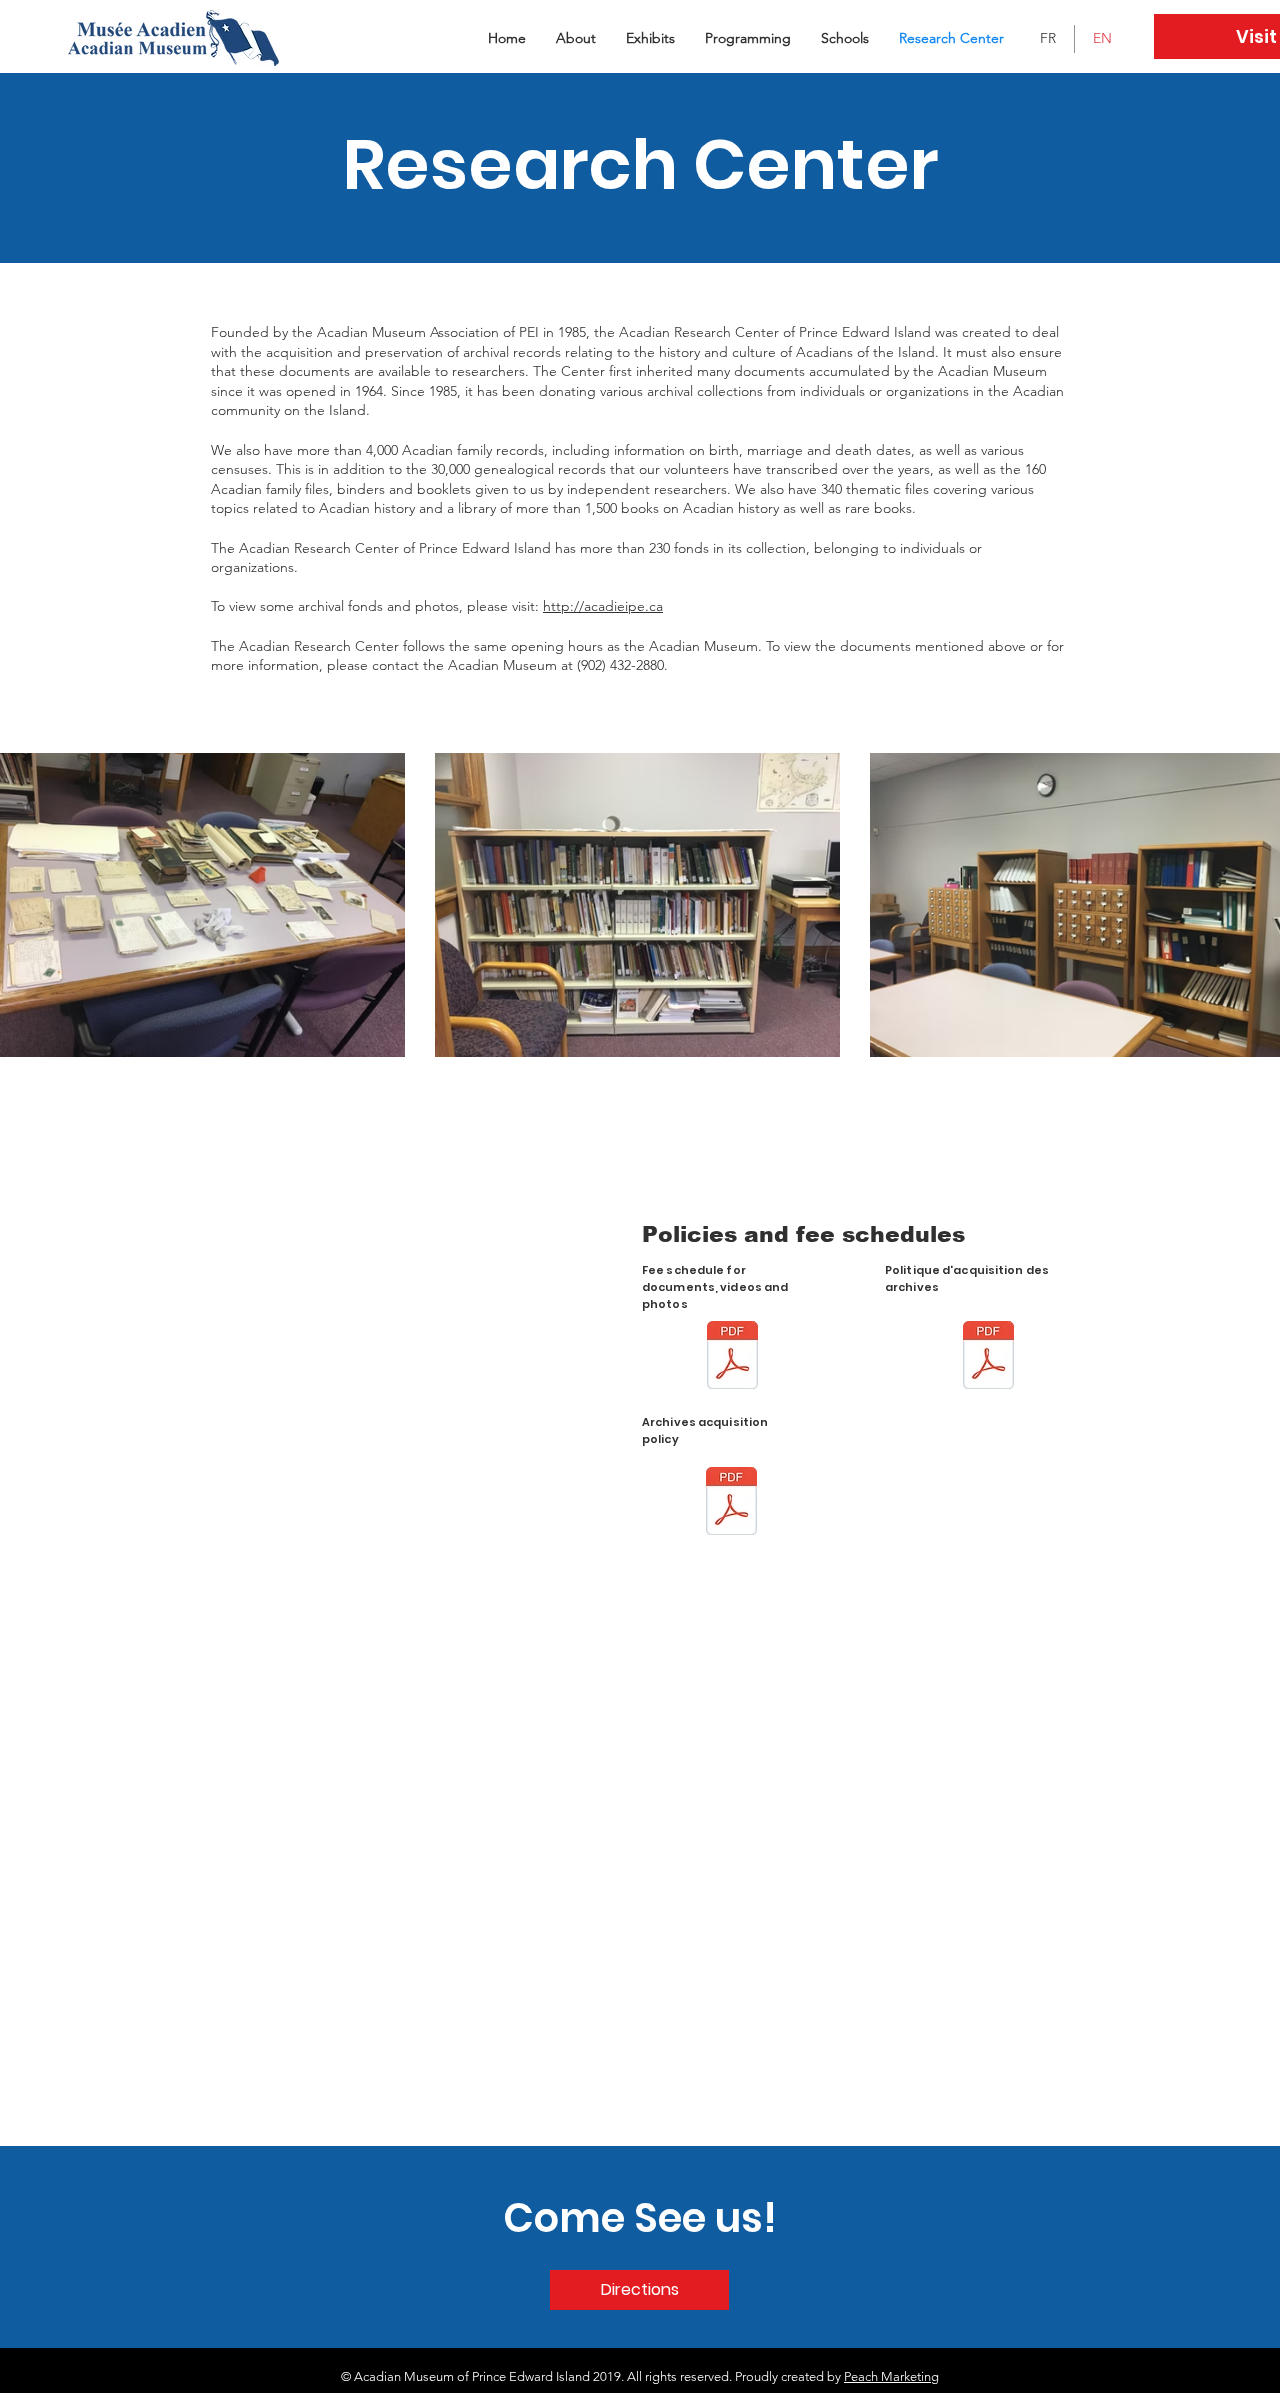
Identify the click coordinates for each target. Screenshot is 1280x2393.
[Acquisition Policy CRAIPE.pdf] (731, 1503)
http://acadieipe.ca (603, 606)
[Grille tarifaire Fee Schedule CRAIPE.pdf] (732, 1357)
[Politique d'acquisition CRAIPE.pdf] (988, 1357)
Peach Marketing (891, 2376)
